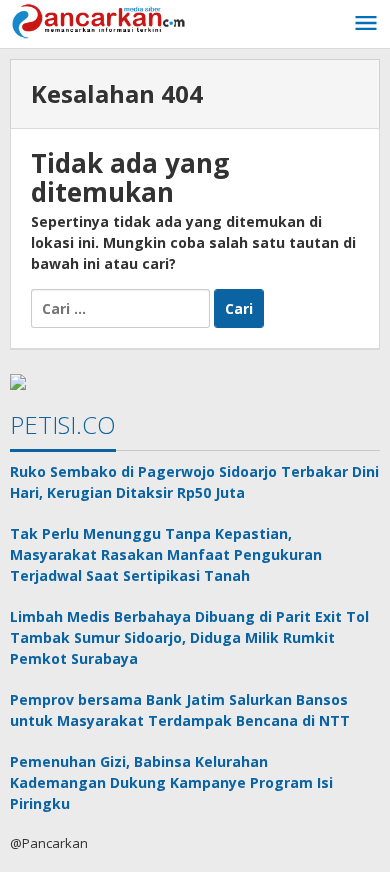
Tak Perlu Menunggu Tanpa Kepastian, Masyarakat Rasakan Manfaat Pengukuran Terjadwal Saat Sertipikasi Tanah (166, 554)
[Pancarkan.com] (100, 19)
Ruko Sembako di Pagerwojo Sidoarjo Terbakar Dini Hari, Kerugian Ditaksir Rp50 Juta (194, 482)
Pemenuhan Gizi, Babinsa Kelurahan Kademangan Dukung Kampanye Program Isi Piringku (171, 782)
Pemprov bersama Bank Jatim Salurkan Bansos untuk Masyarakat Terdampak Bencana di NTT (180, 710)
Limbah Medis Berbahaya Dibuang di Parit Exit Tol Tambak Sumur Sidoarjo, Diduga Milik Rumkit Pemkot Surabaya (189, 637)
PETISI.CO (63, 424)
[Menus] (366, 24)
